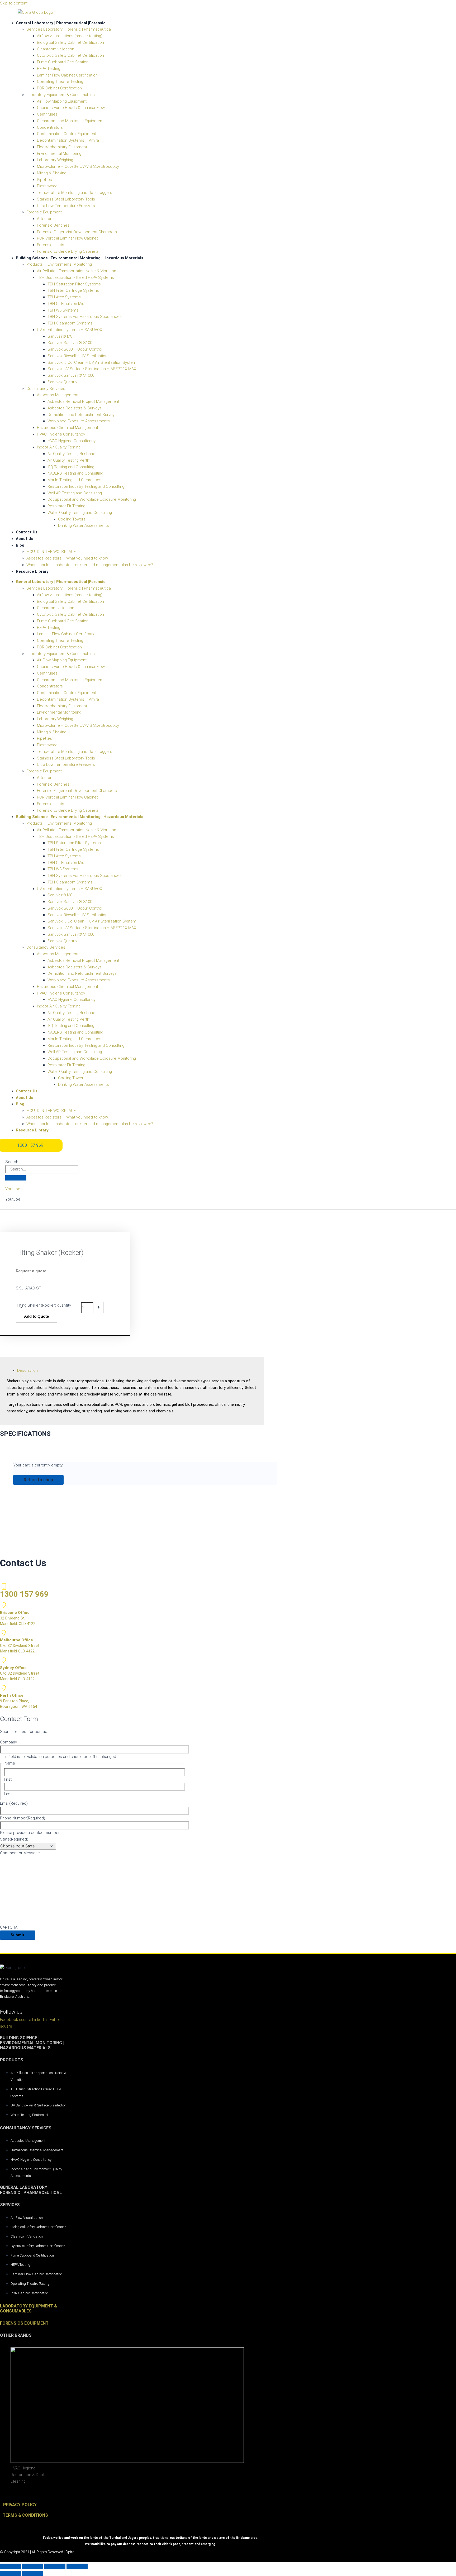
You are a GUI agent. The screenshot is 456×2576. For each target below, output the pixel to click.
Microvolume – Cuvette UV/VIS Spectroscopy (78, 166)
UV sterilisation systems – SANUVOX (70, 330)
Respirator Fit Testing (66, 506)
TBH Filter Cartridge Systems (73, 290)
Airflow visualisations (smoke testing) (70, 36)
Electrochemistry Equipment (62, 147)
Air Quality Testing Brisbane (71, 454)
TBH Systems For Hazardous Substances (85, 317)
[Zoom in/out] (11, 2566)
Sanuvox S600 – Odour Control (75, 349)
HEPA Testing (49, 69)
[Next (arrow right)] (33, 2573)
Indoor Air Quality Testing (59, 447)
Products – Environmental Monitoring (59, 264)
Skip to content (14, 3)
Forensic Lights (51, 245)
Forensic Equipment (44, 212)
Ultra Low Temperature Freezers (66, 206)
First (8, 1779)
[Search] (16, 1178)
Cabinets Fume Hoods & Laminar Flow (71, 108)
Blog (20, 545)
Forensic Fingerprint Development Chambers (77, 232)
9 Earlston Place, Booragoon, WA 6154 (18, 1701)
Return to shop (38, 1480)
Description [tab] (27, 1370)
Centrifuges (47, 114)
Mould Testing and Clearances (74, 480)
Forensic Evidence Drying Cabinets (68, 251)
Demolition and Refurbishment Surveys (82, 415)
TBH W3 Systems (63, 310)
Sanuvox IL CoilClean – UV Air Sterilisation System (92, 362)
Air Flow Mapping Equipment (62, 101)
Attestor (44, 219)
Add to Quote (36, 1316)
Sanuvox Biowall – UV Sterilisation (77, 356)
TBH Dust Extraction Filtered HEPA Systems (75, 278)
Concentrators (50, 127)
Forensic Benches (53, 225)
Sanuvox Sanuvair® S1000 (71, 375)
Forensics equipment (24, 2323)
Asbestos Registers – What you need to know (67, 558)
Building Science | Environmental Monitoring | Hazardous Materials (80, 258)
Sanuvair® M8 (60, 336)
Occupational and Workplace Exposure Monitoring (92, 499)
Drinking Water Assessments (84, 525)
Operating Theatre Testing (60, 82)
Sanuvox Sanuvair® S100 (70, 343)
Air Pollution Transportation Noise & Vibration (77, 271)
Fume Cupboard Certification (63, 62)
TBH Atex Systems (64, 297)
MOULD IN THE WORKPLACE (51, 552)
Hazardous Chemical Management (68, 428)
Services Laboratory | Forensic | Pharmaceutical (69, 29)
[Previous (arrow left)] (11, 2573)
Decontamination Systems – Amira (68, 140)
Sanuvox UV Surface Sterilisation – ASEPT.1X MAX (92, 369)
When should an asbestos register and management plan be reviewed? (90, 565)
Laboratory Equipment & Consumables (61, 95)
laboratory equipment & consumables (28, 2309)
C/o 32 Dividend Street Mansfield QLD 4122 (20, 1646)
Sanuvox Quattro (62, 382)
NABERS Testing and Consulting (75, 473)
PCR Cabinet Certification (59, 88)
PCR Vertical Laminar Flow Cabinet (67, 238)
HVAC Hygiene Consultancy (61, 434)
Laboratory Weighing (55, 160)
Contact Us (27, 532)
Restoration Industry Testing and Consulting (86, 486)
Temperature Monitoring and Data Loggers (75, 193)
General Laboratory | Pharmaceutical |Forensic (61, 23)
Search (12, 1162)
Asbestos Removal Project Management (83, 402)
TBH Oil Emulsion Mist (66, 304)
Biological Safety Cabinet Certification (70, 42)
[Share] (55, 2566)
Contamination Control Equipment (67, 134)
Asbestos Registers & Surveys (75, 408)
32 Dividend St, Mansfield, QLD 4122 (18, 1618)
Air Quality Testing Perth (68, 460)
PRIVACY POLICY (20, 2505)
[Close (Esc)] (77, 2566)
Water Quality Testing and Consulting (80, 513)
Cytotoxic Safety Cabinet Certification (70, 55)
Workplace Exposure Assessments (79, 421)
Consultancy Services (46, 389)
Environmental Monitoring (59, 154)
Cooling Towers (72, 519)
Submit (18, 1935)
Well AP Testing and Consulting (75, 493)
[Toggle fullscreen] (33, 2566)
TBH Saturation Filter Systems (74, 284)
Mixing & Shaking (52, 173)
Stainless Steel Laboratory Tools (66, 199)
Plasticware (47, 186)
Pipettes (44, 180)
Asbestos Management (58, 395)
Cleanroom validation (56, 49)
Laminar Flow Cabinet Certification (67, 75)
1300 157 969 (24, 1594)
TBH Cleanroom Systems (70, 323)
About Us (25, 539)
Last (8, 1794)
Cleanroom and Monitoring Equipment (70, 121)
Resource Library (32, 571)
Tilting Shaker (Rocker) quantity (44, 1305)
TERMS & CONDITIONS (25, 2515)
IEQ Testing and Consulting (71, 467)
